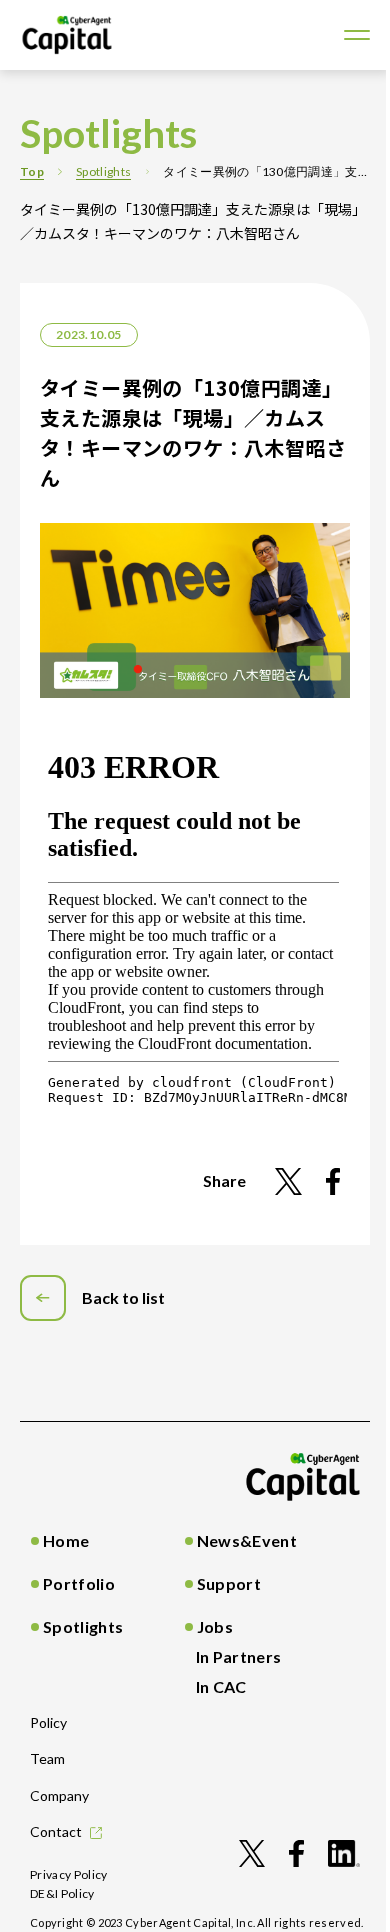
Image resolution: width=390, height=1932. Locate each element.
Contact (56, 1831)
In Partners (239, 1656)
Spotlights (103, 171)
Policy (48, 1722)
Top (32, 171)
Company (59, 1795)
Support (229, 1583)
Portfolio (79, 1583)
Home (66, 1540)
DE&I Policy (62, 1893)
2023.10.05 (89, 334)
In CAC (221, 1686)
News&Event (247, 1540)
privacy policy (69, 1874)
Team (47, 1758)
